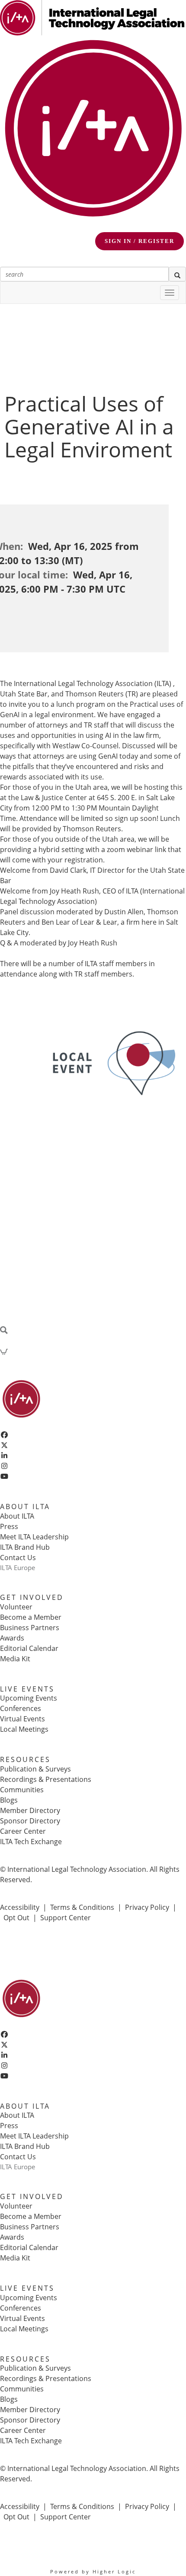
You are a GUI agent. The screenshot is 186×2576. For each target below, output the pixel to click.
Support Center (66, 1918)
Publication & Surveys (35, 1769)
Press (9, 1526)
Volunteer (16, 1607)
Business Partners (30, 1628)
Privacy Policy (147, 1907)
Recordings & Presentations (46, 1779)
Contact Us (18, 1558)
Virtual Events (22, 1719)
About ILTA (17, 1516)
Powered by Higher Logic (93, 2571)
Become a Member (31, 1617)
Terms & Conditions (82, 1907)
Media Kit (15, 1659)
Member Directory (30, 1810)
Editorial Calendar (29, 1648)
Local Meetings (24, 1729)
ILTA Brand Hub (25, 1547)
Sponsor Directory (30, 1821)
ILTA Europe (18, 1567)
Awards (12, 1638)
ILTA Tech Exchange (31, 1842)
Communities (22, 1790)
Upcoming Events (29, 1698)
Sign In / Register (139, 241)
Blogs (9, 1800)
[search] (177, 274)
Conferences (21, 1708)
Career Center (23, 1831)
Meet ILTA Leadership (34, 1537)
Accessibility (20, 1907)
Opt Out (16, 1918)
